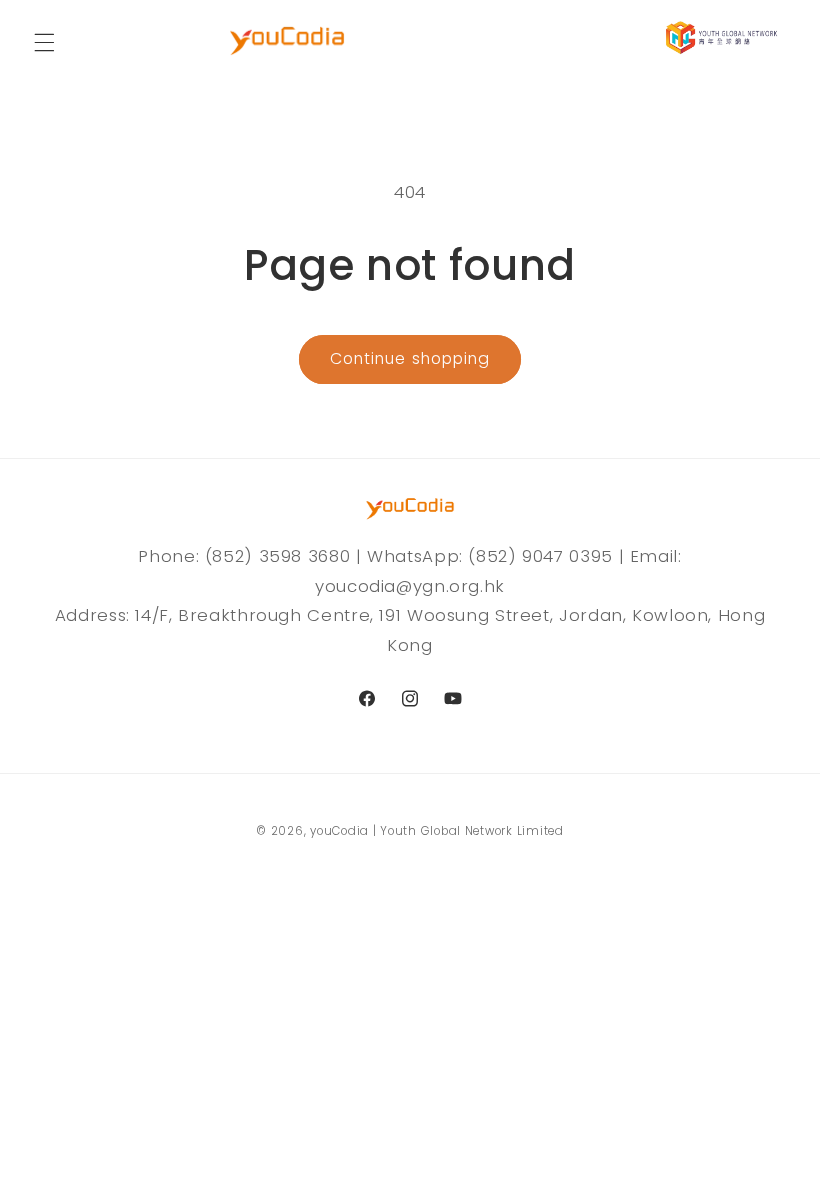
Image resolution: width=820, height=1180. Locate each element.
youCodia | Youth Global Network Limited (437, 831)
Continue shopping (410, 358)
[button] (44, 42)
